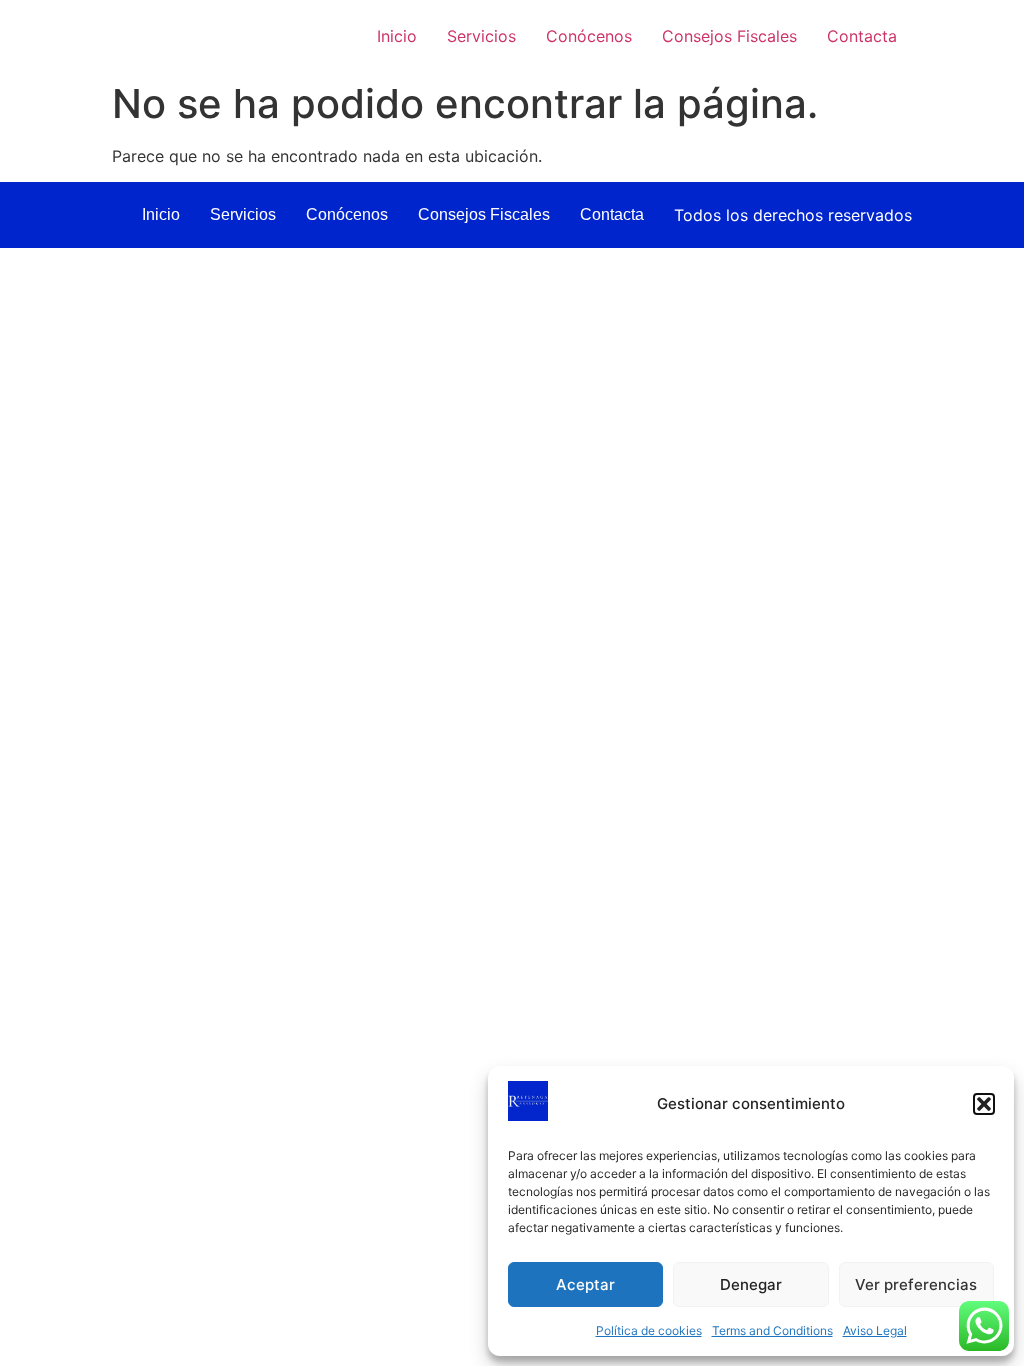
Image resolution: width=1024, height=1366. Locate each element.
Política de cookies (649, 1330)
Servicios (481, 36)
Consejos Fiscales (729, 36)
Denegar (751, 1284)
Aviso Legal (875, 1330)
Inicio (397, 36)
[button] (984, 1104)
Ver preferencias (916, 1284)
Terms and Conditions (772, 1330)
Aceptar (585, 1284)
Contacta (862, 36)
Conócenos (589, 36)
